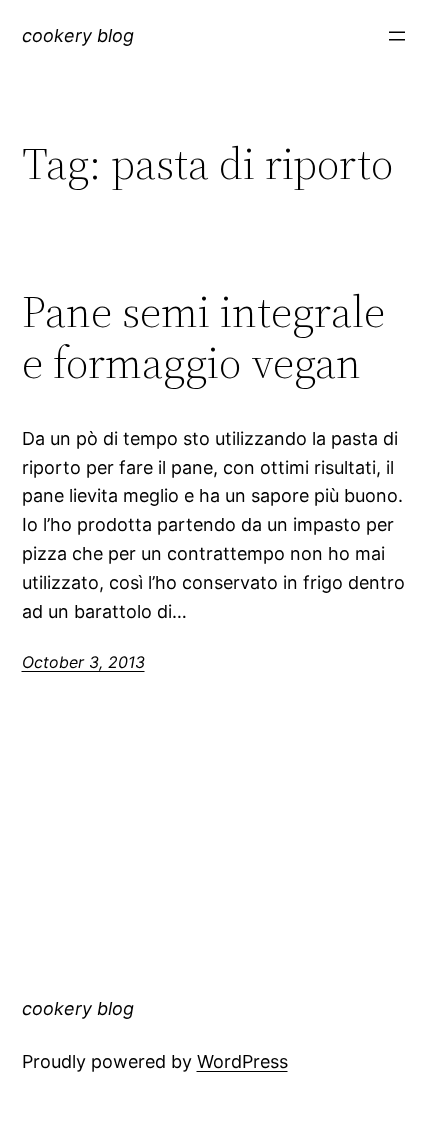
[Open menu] (397, 36)
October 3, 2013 (83, 662)
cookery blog (78, 35)
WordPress (242, 1061)
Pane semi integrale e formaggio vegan (203, 337)
